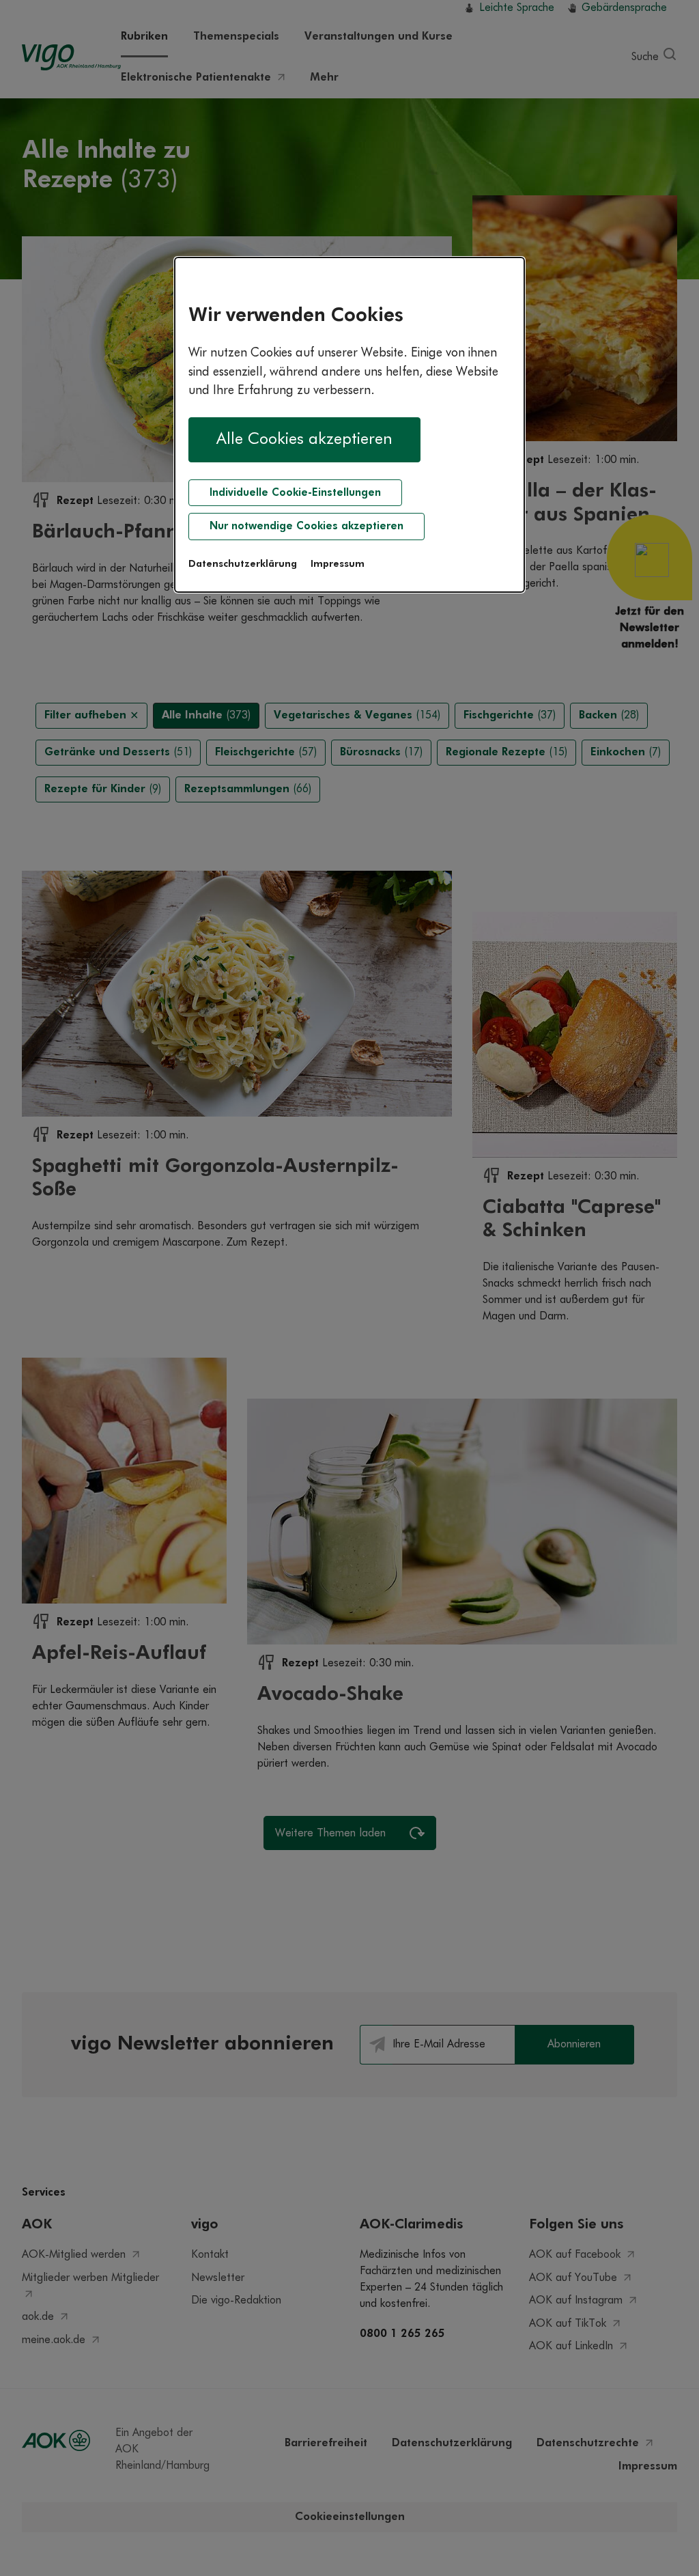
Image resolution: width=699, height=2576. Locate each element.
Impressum (338, 564)
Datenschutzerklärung (243, 564)
